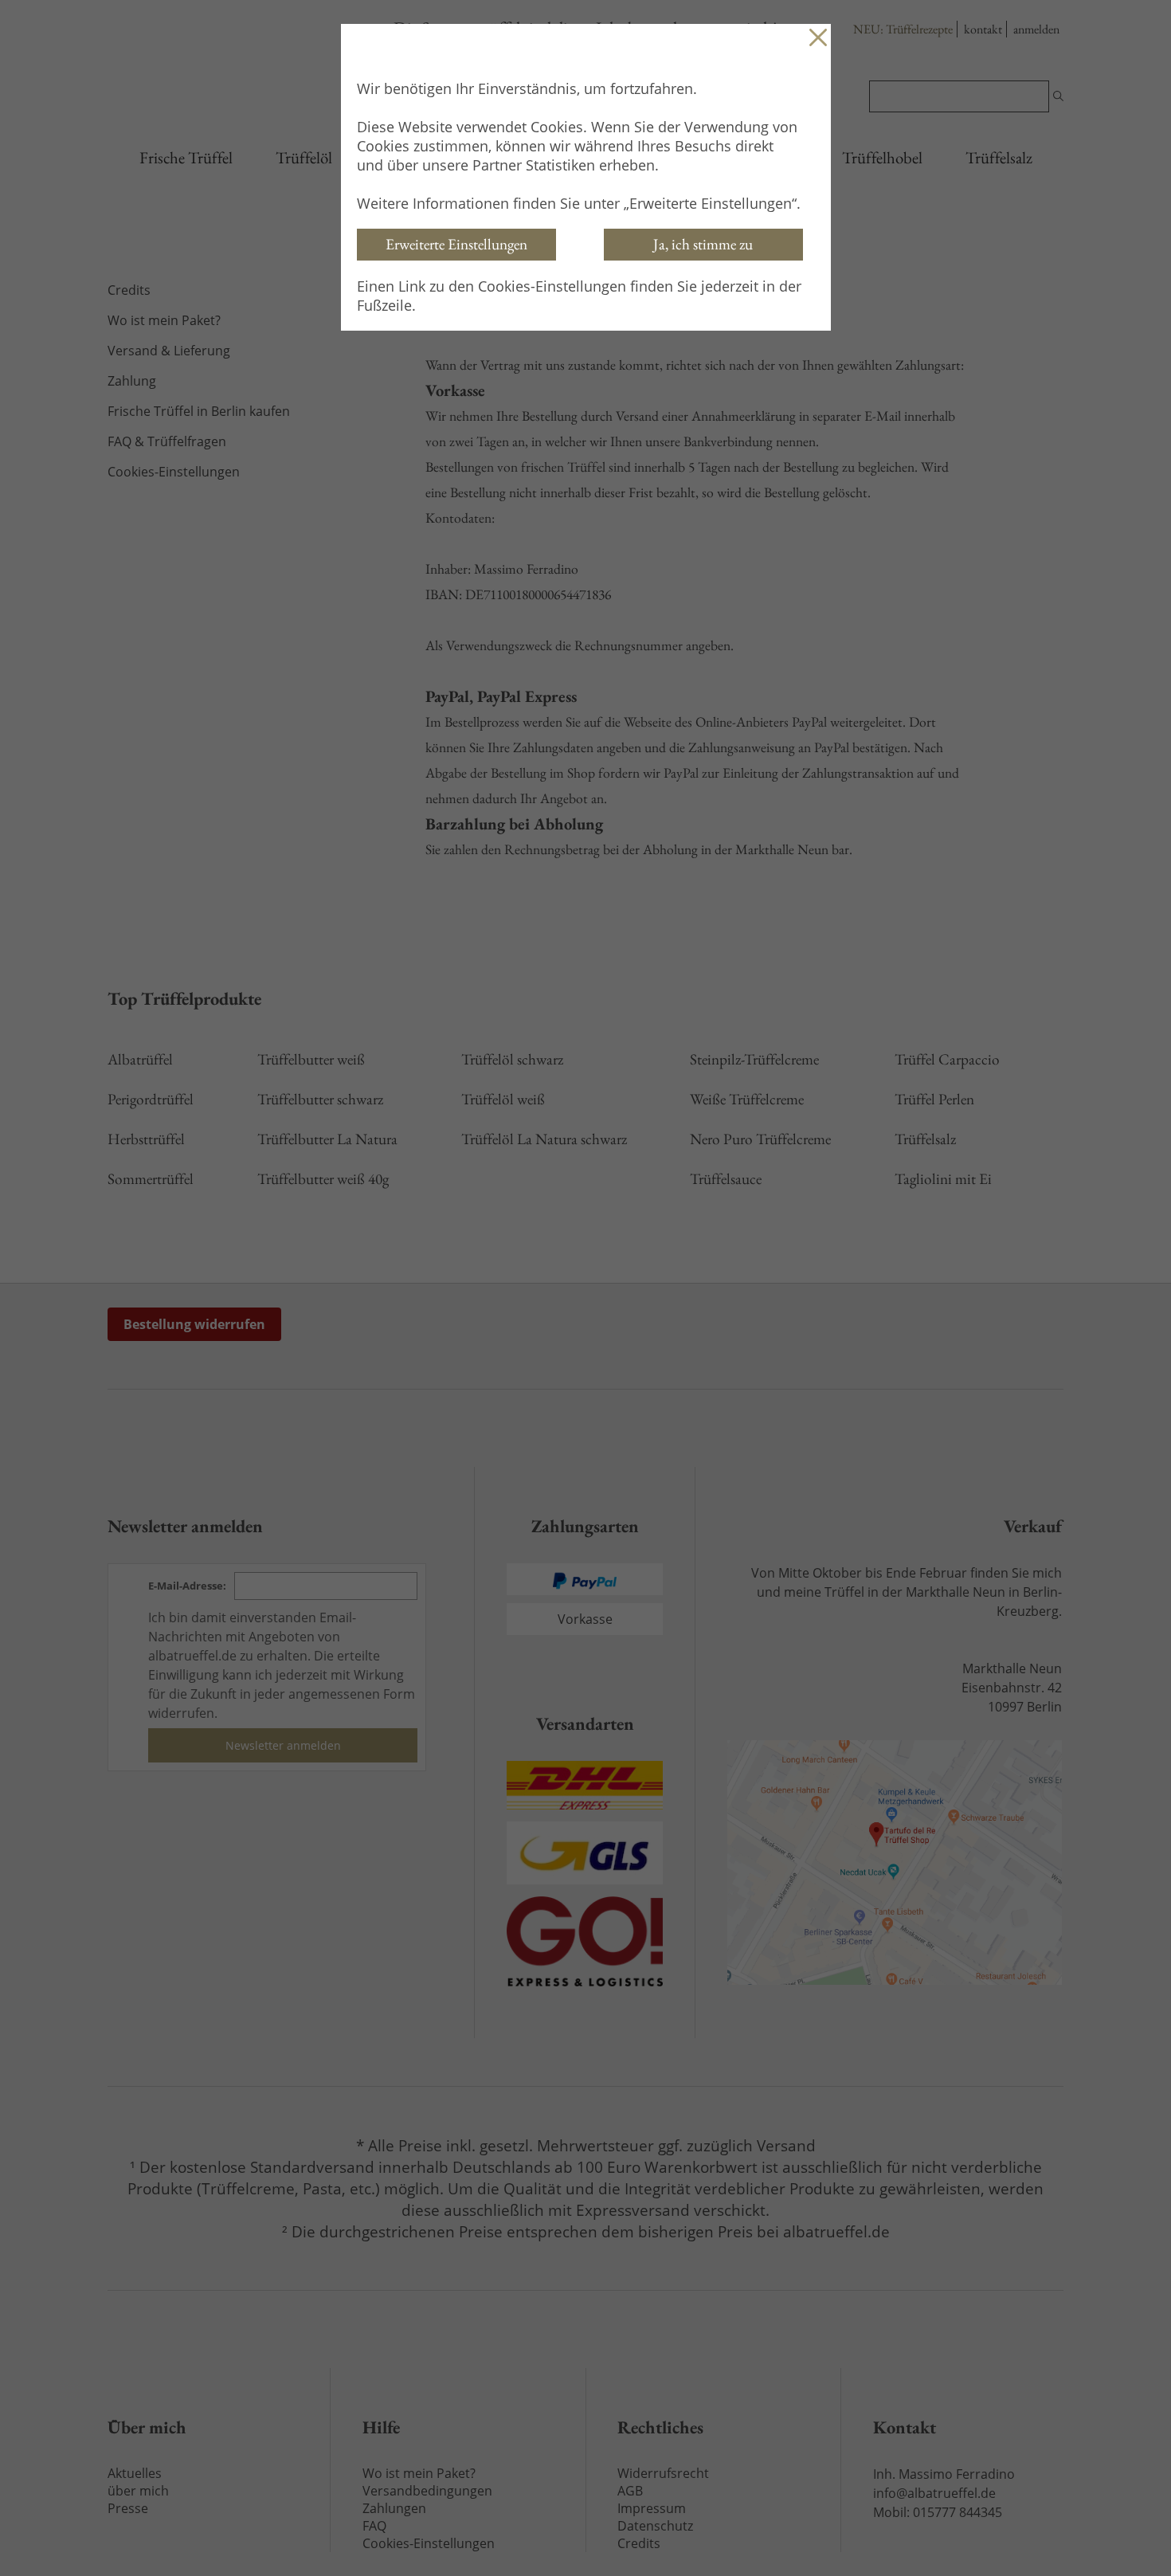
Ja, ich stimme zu (703, 244)
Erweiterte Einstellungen (456, 244)
